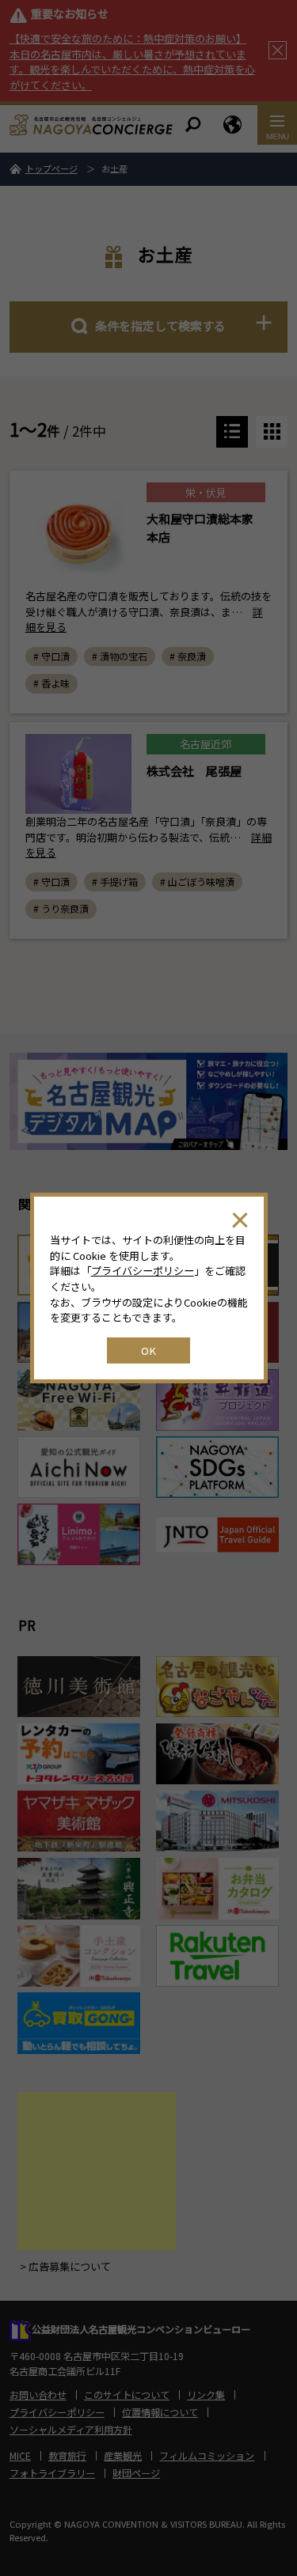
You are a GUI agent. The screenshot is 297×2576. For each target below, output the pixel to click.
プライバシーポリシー (143, 1271)
